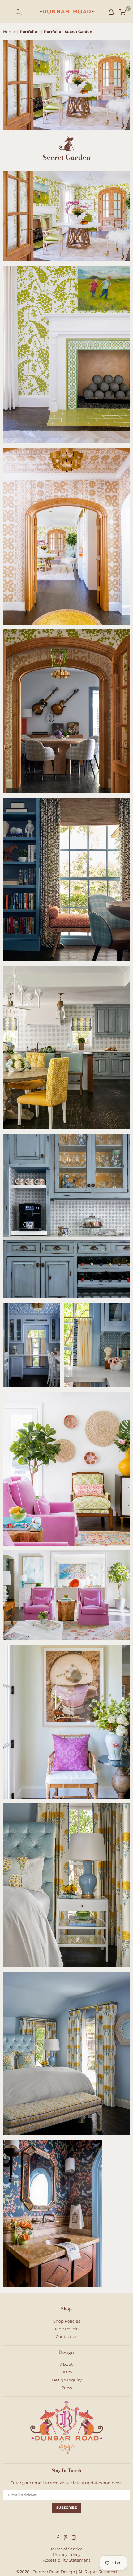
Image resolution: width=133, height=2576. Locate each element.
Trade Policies (67, 2329)
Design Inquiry (67, 2380)
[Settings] (111, 12)
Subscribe (66, 2508)
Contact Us (66, 2336)
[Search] (19, 12)
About (66, 2364)
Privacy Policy (67, 2554)
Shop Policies (67, 2321)
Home (9, 32)
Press (66, 2388)
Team (66, 2372)
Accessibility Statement (67, 2560)
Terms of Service (66, 2549)
